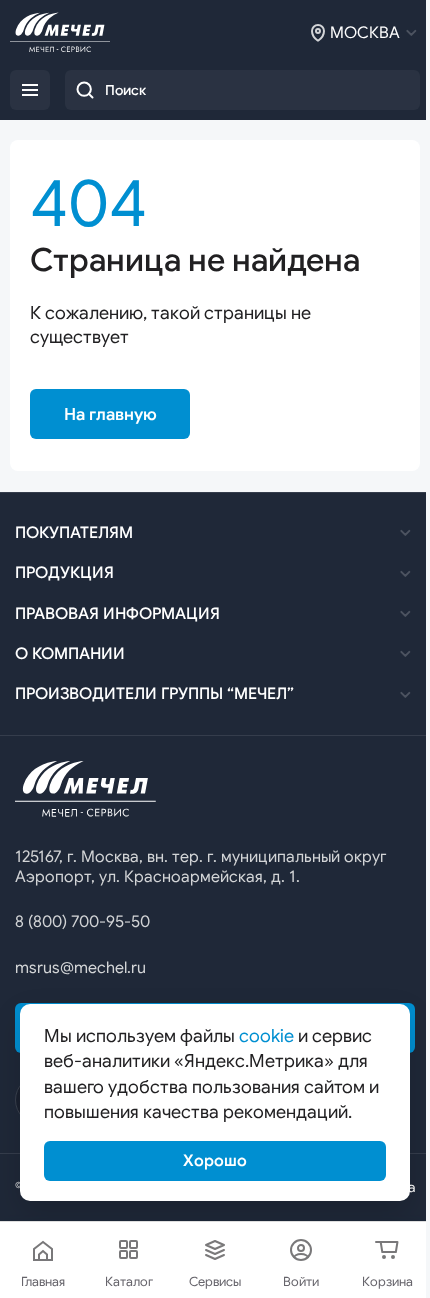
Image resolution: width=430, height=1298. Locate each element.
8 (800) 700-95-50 (82, 922)
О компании (70, 654)
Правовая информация (117, 614)
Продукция (64, 573)
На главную (110, 414)
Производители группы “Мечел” (154, 694)
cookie (266, 1036)
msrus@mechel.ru (80, 968)
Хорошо (215, 1161)
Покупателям (74, 533)
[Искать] (85, 90)
